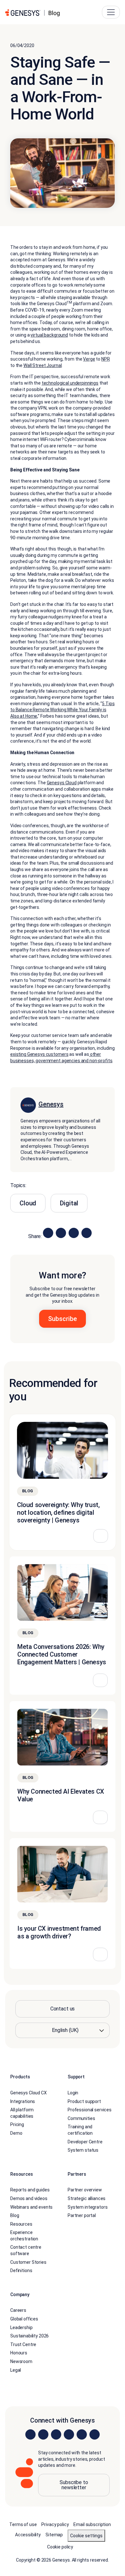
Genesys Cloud (62, 783)
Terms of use (23, 2524)
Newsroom (21, 2361)
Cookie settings (86, 2536)
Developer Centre (85, 2141)
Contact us (63, 2009)
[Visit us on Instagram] (43, 2434)
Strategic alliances (87, 2198)
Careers (18, 2310)
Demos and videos (29, 2198)
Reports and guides (30, 2190)
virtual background (49, 335)
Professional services (90, 2110)
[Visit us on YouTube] (82, 2434)
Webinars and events (31, 2207)
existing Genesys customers (39, 1054)
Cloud (28, 1203)
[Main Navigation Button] (111, 12)
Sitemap (54, 2535)
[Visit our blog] (95, 2434)
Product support (84, 2101)
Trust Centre (23, 2344)
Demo (16, 2133)
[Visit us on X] (56, 2434)
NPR (106, 359)
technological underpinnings (70, 383)
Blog (15, 2215)
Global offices (24, 2319)
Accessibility (28, 2535)
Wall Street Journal (42, 365)
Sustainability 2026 (29, 2336)
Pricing (17, 2124)
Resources (21, 2224)
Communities (81, 2118)
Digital (69, 1203)
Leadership (21, 2327)
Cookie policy (60, 2547)
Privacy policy (55, 2524)
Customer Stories (28, 2262)
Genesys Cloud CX (29, 2093)
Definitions (21, 2270)
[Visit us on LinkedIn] (30, 2434)
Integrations (23, 2101)
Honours (19, 2353)
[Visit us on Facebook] (69, 2434)
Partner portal (82, 2215)
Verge (89, 359)
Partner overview (85, 2190)
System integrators (88, 2207)
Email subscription (92, 2524)
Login (73, 2093)
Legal (16, 2370)
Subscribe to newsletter (74, 2485)
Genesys (51, 1104)
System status (83, 2150)
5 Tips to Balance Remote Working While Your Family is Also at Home (62, 710)
